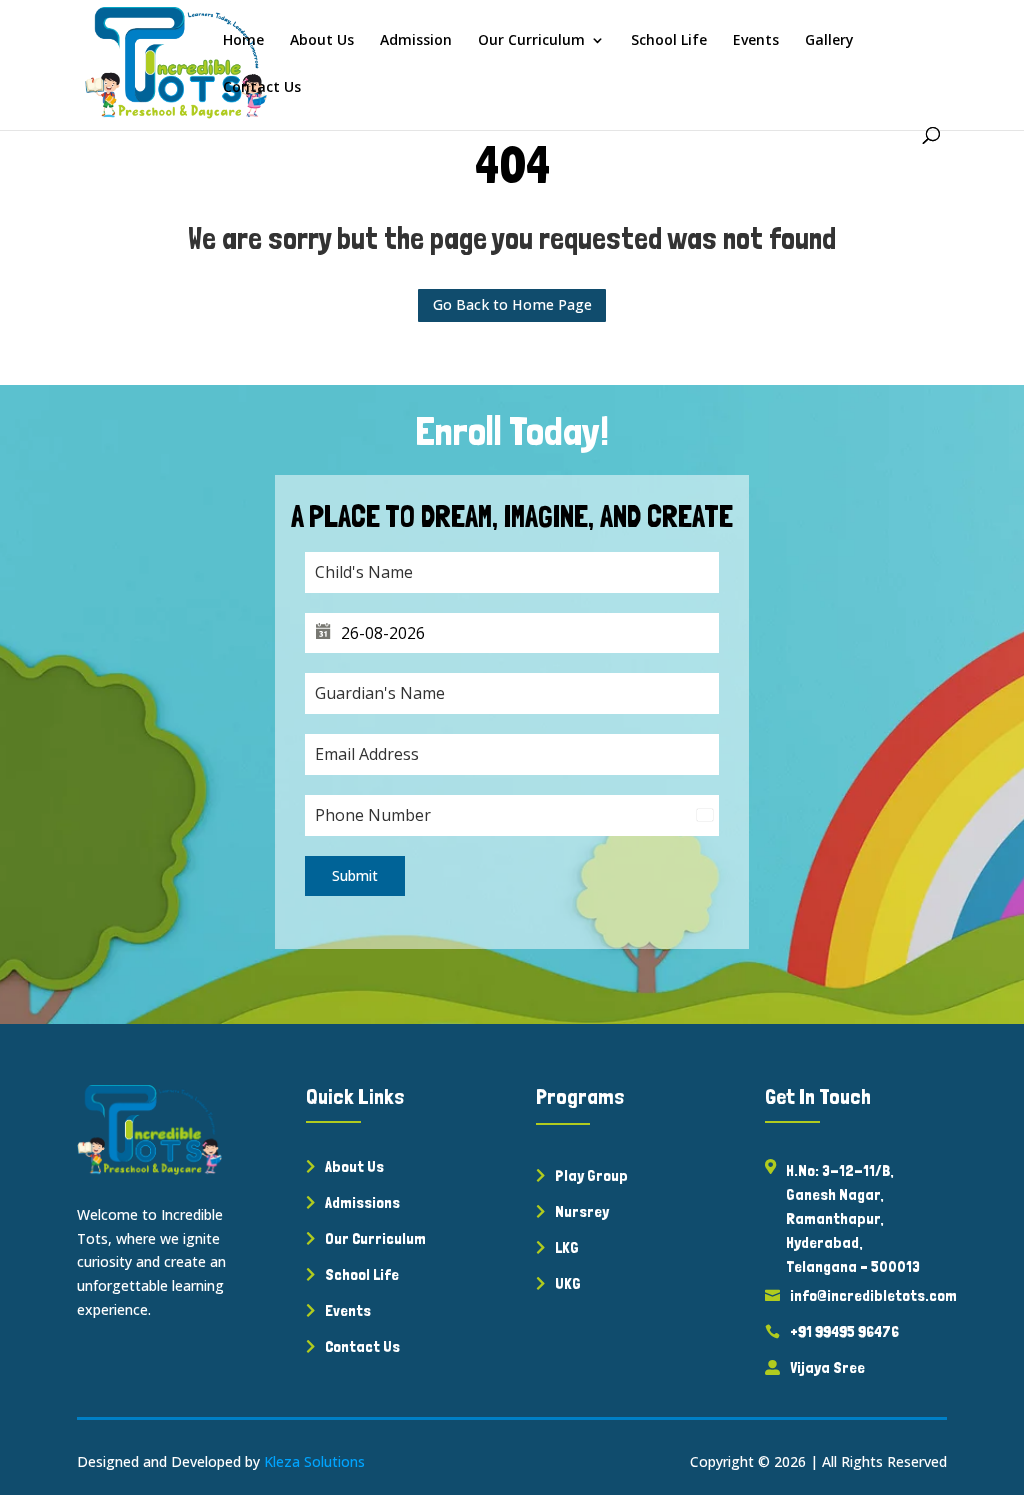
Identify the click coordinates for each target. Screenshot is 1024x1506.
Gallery (829, 41)
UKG (568, 1283)
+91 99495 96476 (844, 1331)
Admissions (362, 1202)
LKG (567, 1247)
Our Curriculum (531, 41)
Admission (416, 41)
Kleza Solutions (314, 1461)
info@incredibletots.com (873, 1295)
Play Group (591, 1175)
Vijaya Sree (827, 1367)
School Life (669, 41)
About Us (322, 41)
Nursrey (582, 1211)
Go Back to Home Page (512, 304)
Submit (355, 875)
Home (243, 41)
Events (756, 41)
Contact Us (262, 88)
